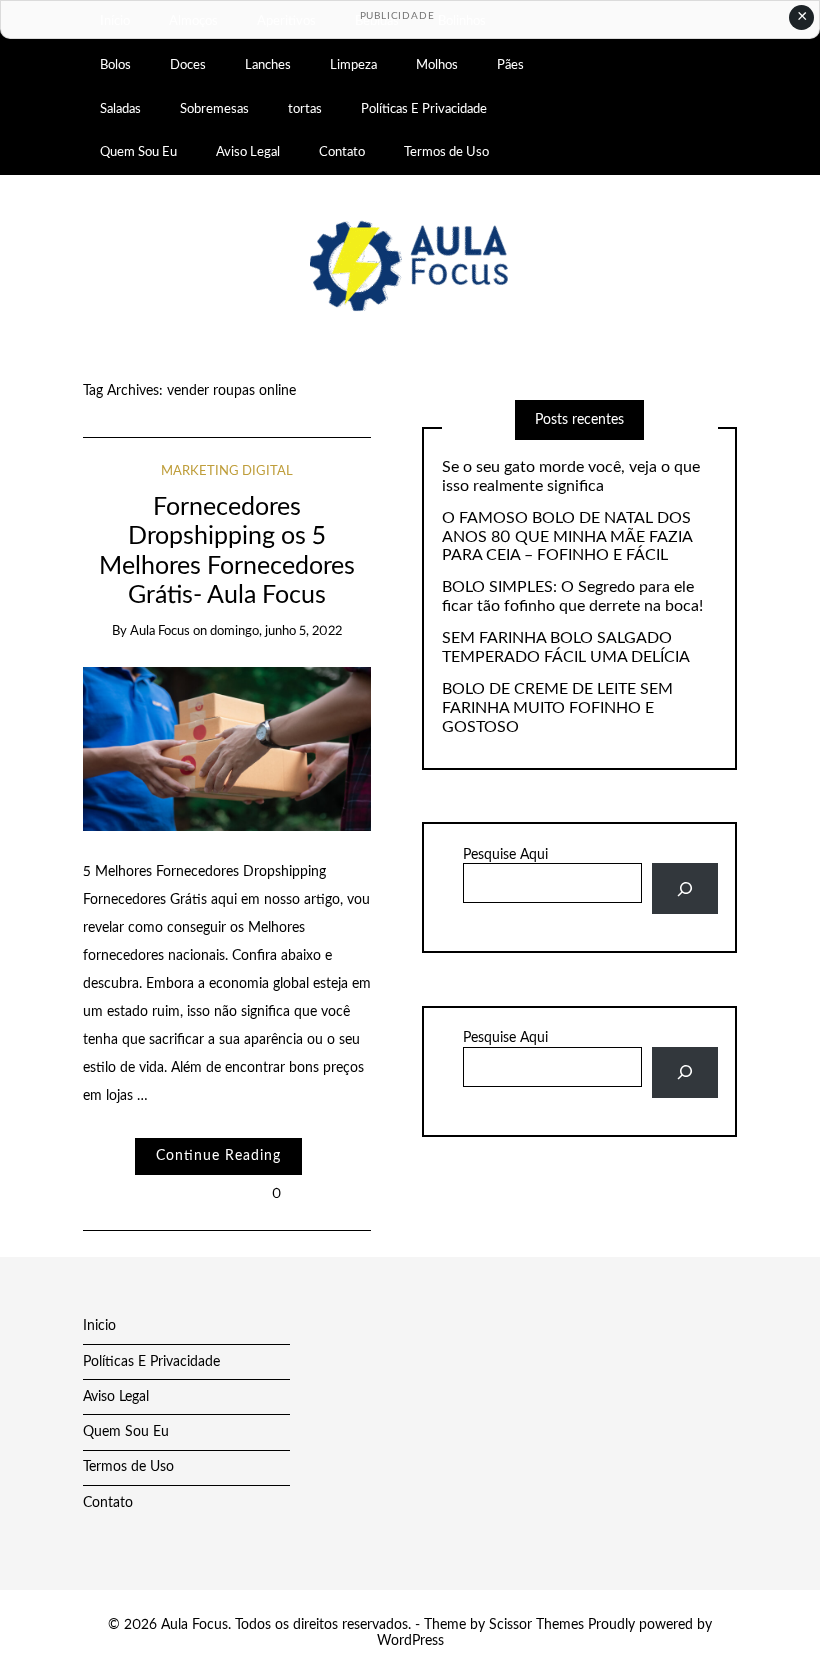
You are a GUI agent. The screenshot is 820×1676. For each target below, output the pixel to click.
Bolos (115, 65)
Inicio (99, 1326)
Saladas (120, 109)
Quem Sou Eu (138, 152)
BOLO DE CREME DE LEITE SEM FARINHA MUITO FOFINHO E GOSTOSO (557, 708)
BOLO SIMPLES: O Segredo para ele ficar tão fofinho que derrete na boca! (572, 596)
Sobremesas (214, 109)
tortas (305, 109)
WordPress (410, 1641)
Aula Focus (160, 631)
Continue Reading (218, 1156)
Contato (342, 152)
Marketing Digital (227, 471)
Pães (510, 65)
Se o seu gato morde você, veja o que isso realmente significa (571, 476)
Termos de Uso (446, 152)
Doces (188, 65)
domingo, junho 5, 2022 (276, 631)
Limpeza (353, 65)
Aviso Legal (248, 152)
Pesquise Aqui (505, 855)
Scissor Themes (536, 1625)
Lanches (268, 65)
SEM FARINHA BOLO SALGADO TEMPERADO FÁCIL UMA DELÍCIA (566, 647)
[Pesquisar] (684, 888)
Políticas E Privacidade (424, 109)
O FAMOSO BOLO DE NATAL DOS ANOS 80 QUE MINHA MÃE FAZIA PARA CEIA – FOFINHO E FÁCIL (567, 537)
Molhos (437, 65)
